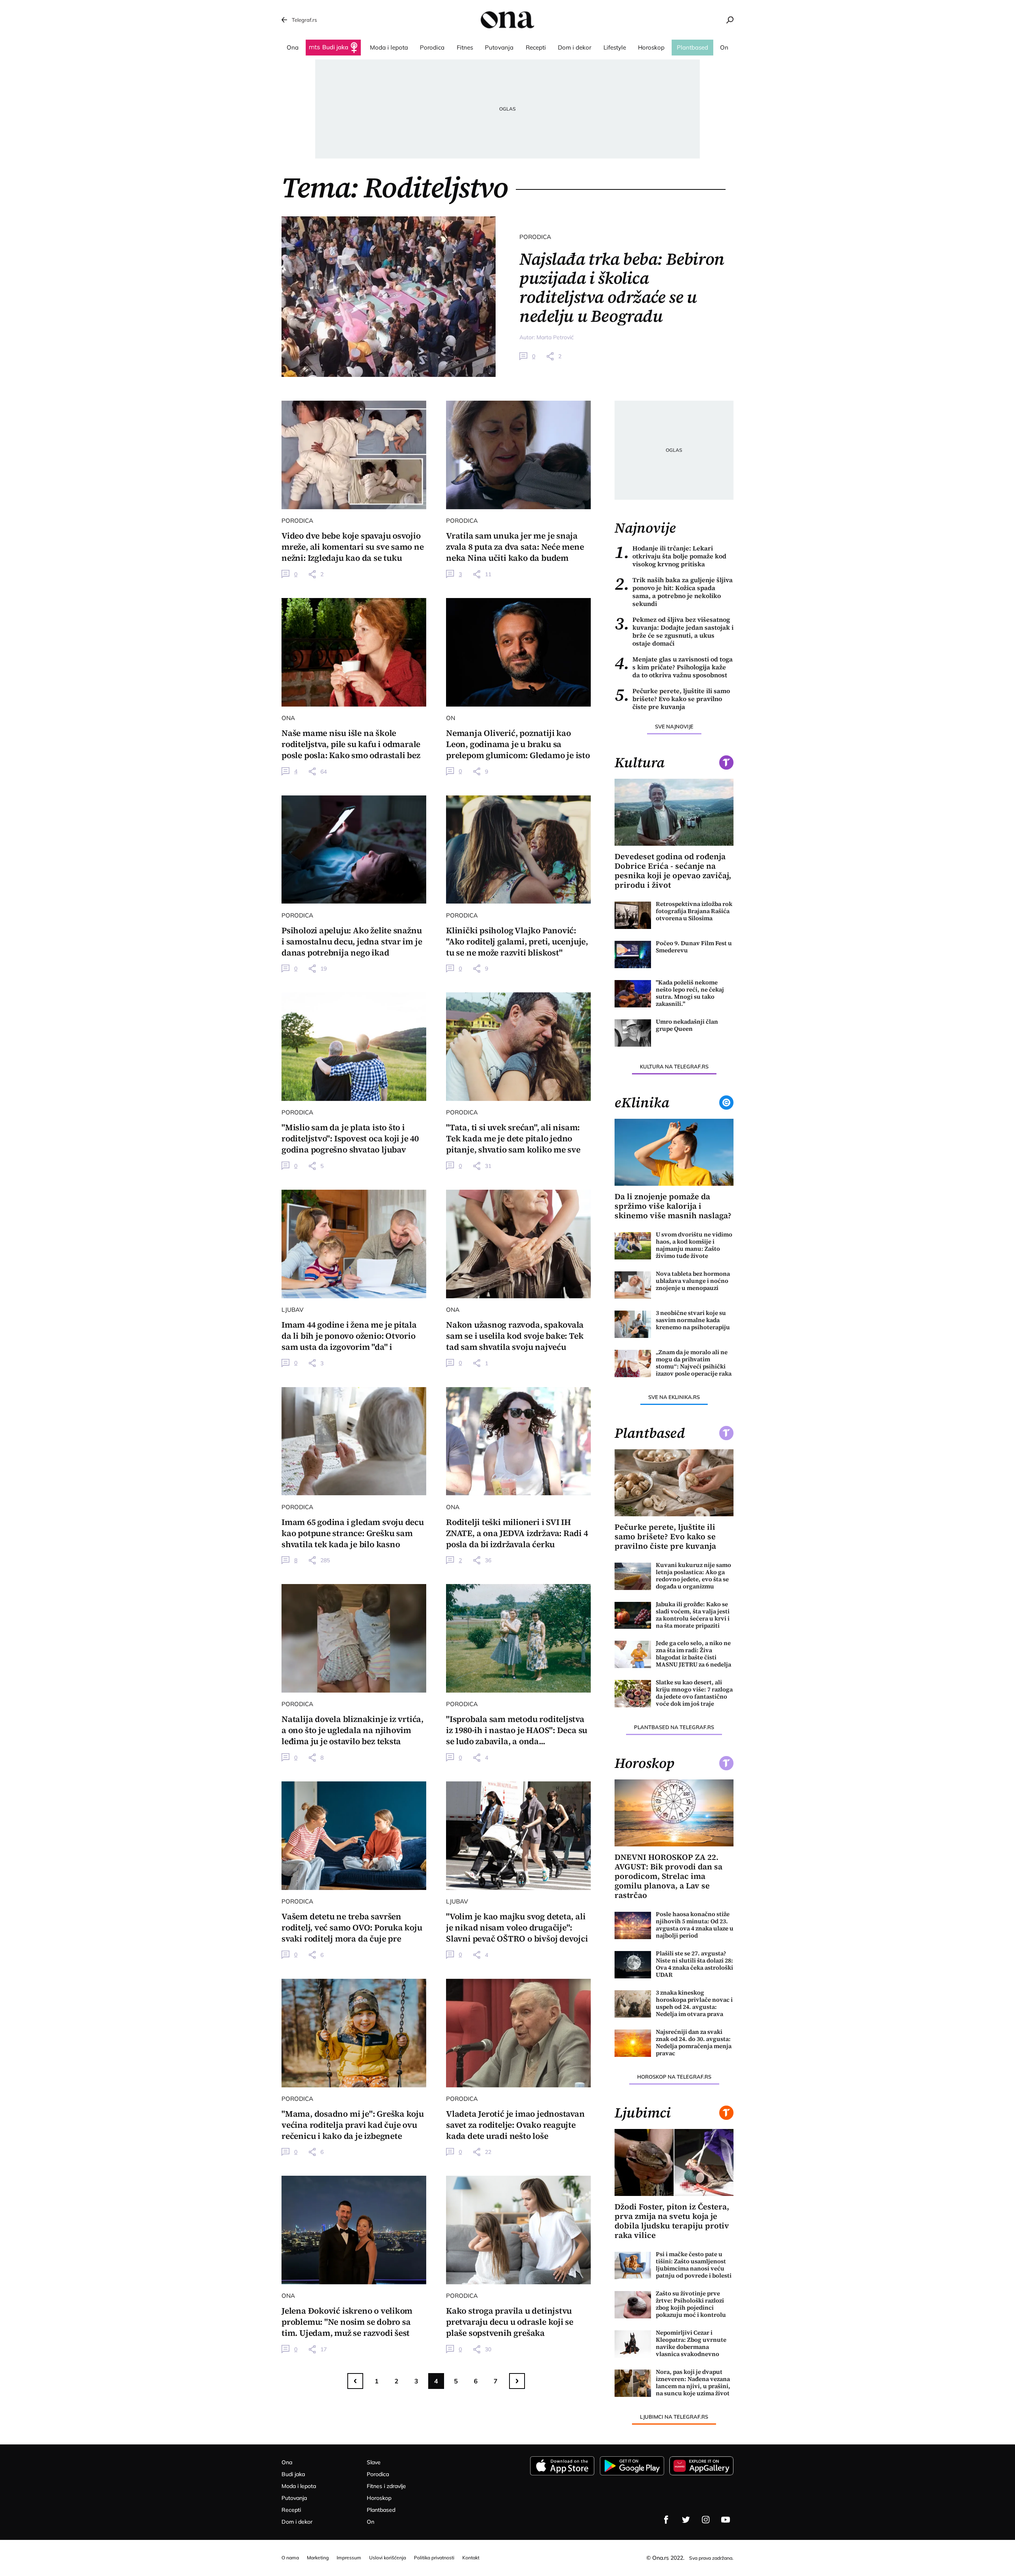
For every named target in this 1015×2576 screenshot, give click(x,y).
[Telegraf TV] (726, 2520)
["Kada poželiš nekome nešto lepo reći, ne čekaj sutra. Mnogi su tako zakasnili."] (633, 994)
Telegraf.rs (304, 20)
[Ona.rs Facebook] (666, 2520)
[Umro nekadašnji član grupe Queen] (633, 1033)
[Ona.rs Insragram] (706, 2520)
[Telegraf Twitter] (686, 2520)
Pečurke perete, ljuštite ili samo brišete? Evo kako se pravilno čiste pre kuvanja (672, 699)
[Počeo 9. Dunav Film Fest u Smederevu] (633, 955)
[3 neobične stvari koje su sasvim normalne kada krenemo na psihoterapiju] (633, 1324)
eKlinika (642, 1103)
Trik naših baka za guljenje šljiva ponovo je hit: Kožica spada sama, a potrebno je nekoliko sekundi (674, 592)
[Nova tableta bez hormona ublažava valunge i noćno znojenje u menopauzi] (633, 1285)
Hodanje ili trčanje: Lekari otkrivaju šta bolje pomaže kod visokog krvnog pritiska (670, 556)
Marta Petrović (555, 337)
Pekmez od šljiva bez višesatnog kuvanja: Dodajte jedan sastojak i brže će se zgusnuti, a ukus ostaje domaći (674, 631)
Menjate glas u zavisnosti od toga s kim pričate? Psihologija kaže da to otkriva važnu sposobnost (674, 667)
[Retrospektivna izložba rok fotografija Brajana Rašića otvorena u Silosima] (633, 915)
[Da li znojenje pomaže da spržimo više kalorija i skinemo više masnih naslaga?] (674, 1152)
